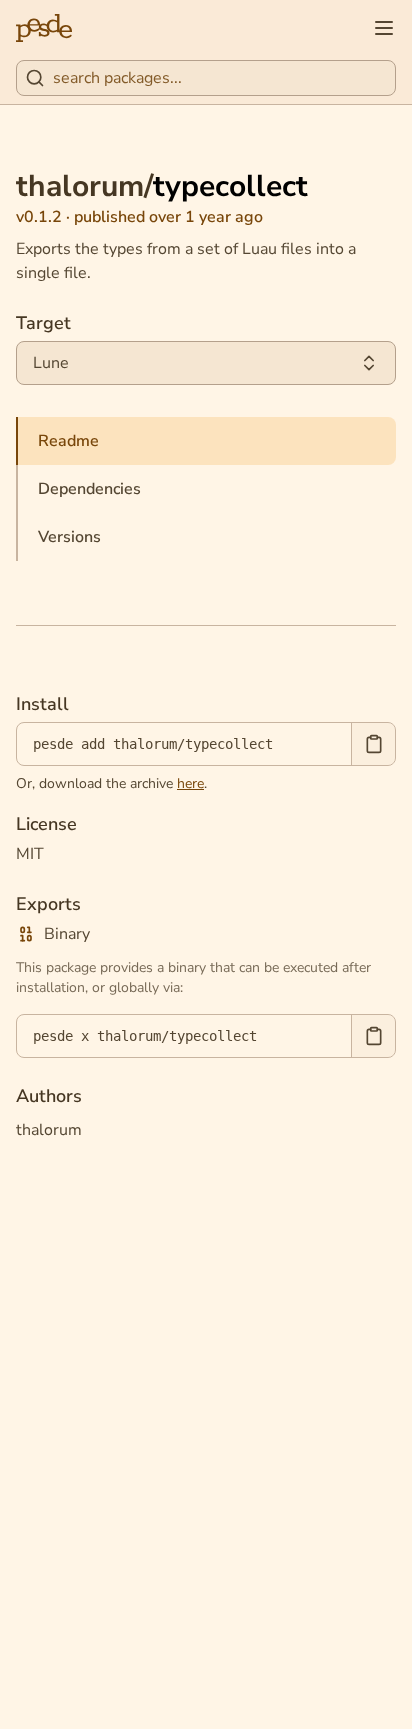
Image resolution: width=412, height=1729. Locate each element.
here (190, 783)
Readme (68, 441)
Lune (51, 363)
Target (43, 323)
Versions (69, 537)
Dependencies (89, 489)
